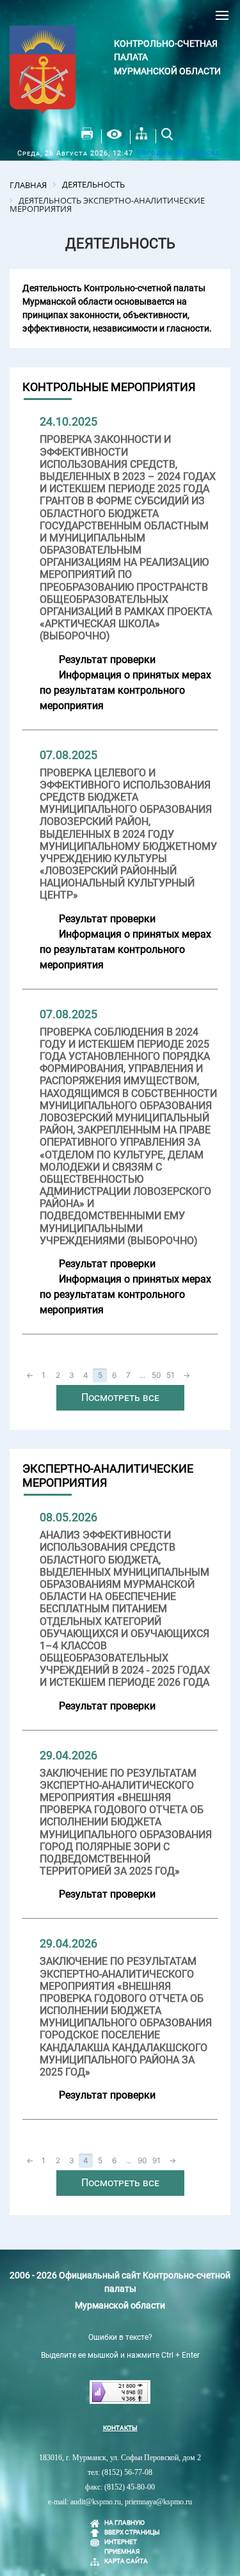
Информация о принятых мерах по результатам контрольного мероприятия (125, 690)
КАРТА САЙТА (126, 2561)
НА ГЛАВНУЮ (124, 2523)
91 (156, 2160)
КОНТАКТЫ (120, 2428)
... (142, 1375)
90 (142, 2160)
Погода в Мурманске (178, 153)
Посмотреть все (120, 1397)
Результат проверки (107, 660)
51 (171, 1375)
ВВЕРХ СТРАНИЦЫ (132, 2532)
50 (156, 1375)
